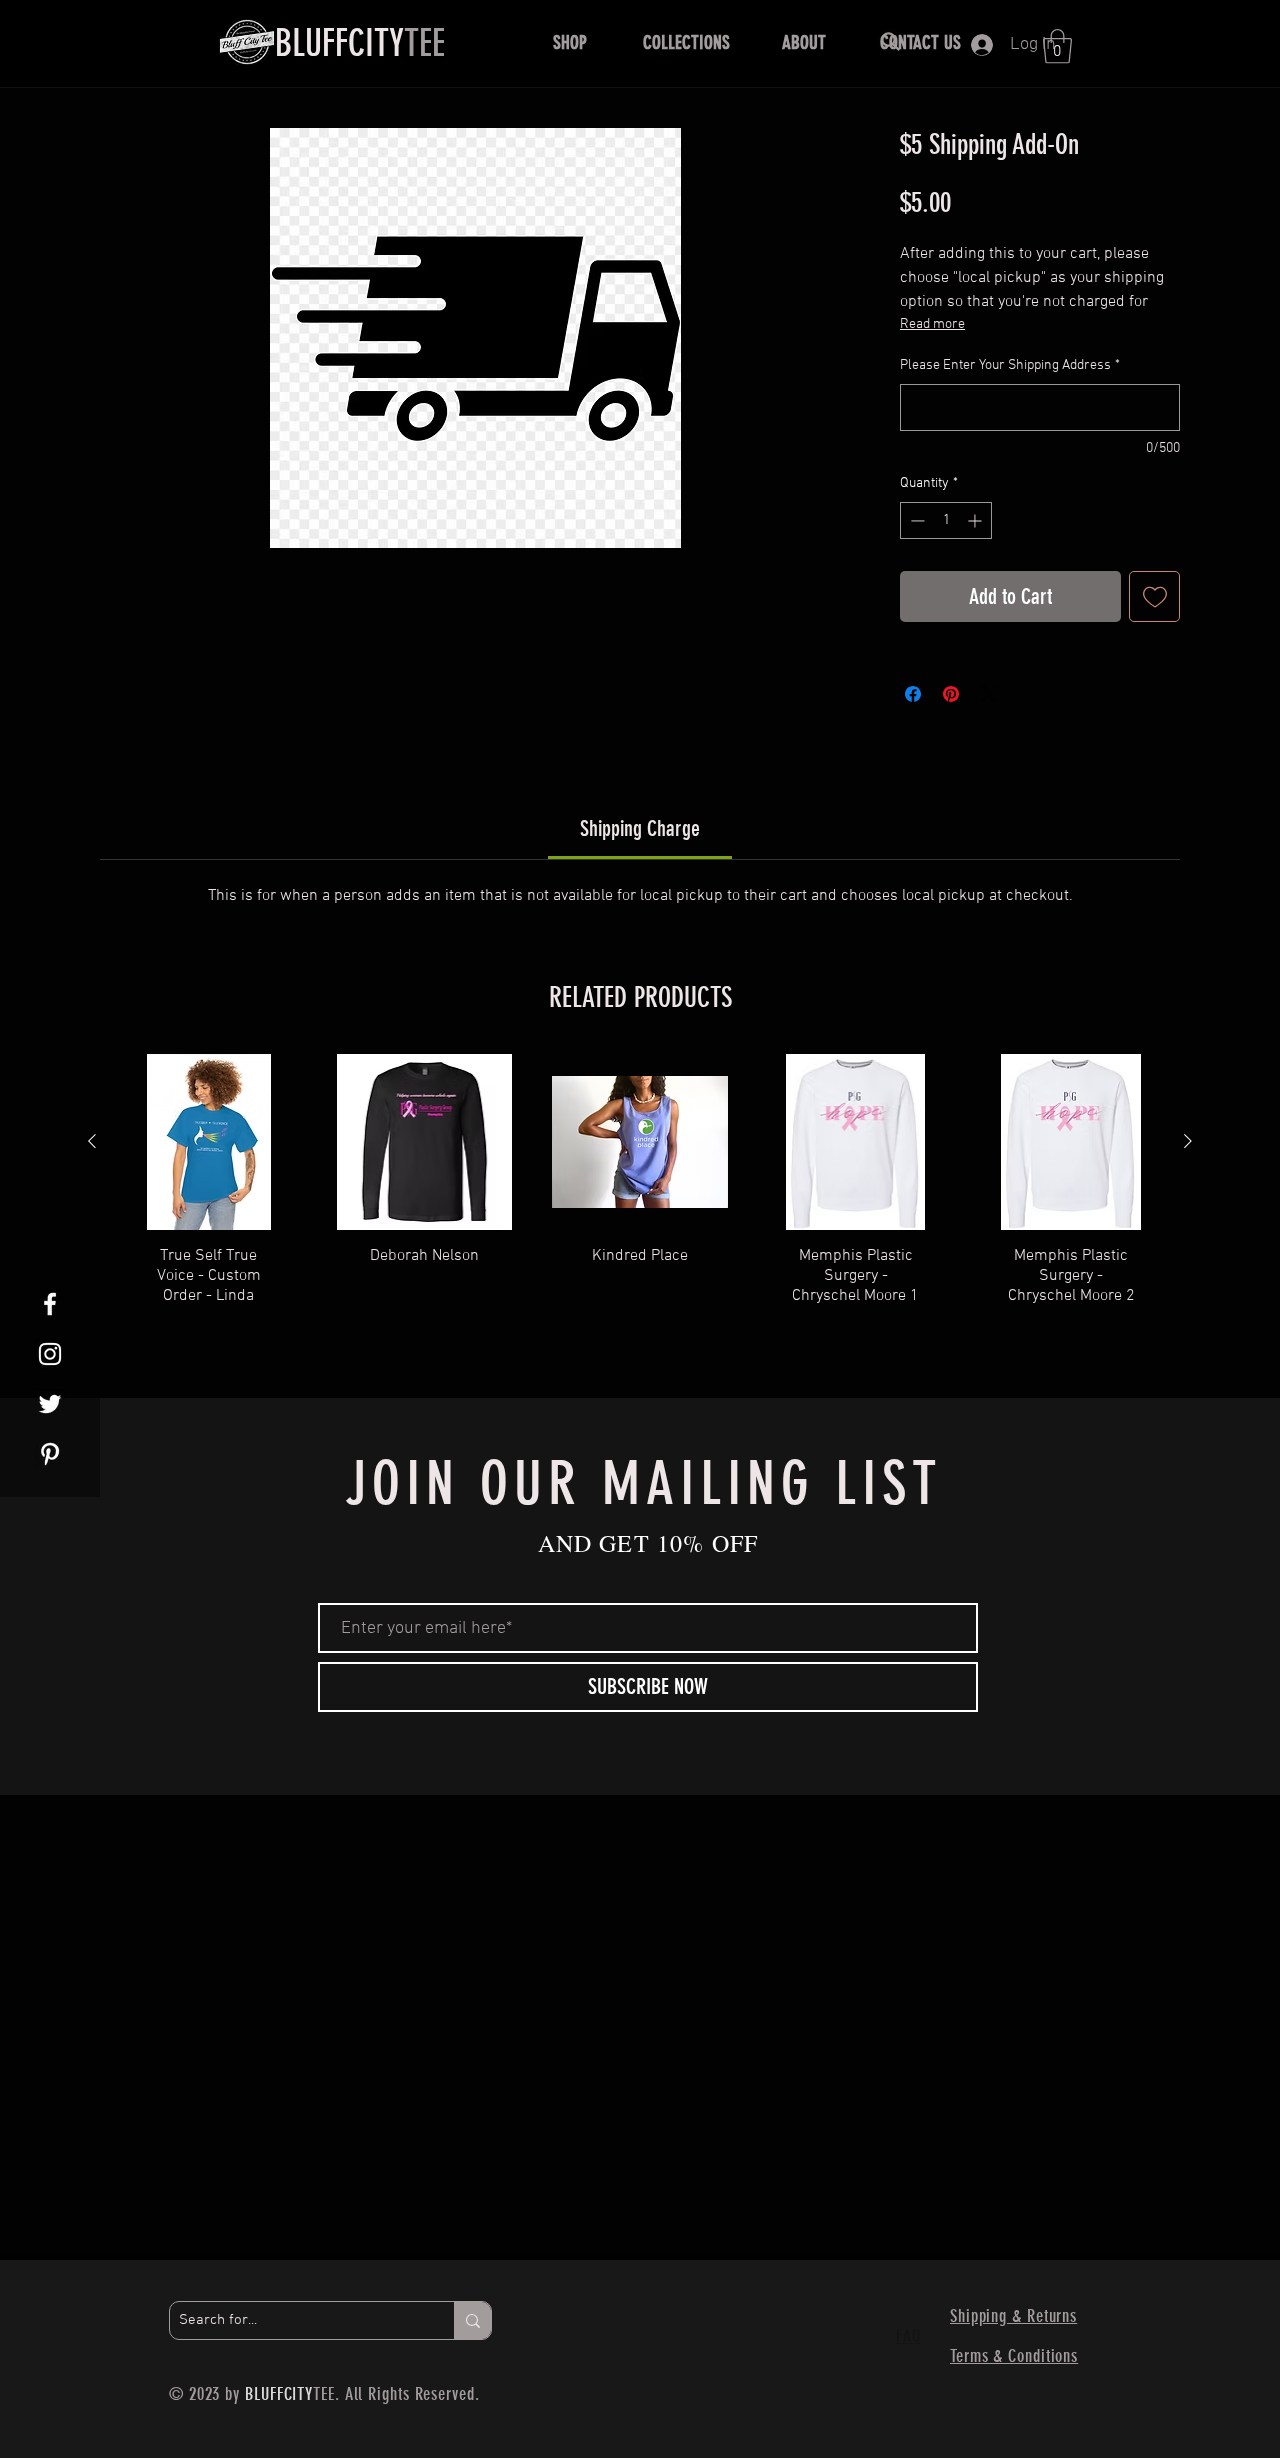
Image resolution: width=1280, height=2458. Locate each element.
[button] (569, 43)
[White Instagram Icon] (50, 1354)
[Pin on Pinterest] (951, 694)
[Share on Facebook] (913, 694)
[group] (640, 1200)
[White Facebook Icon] (50, 1304)
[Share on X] (989, 694)
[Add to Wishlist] (1154, 596)
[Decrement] (915, 520)
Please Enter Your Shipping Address (1010, 365)
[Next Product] (1188, 1141)
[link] (640, 828)
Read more (932, 324)
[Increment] (976, 520)
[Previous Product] (92, 1141)
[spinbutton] (946, 520)
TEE (360, 43)
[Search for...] (472, 2320)
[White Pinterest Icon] (50, 1454)
